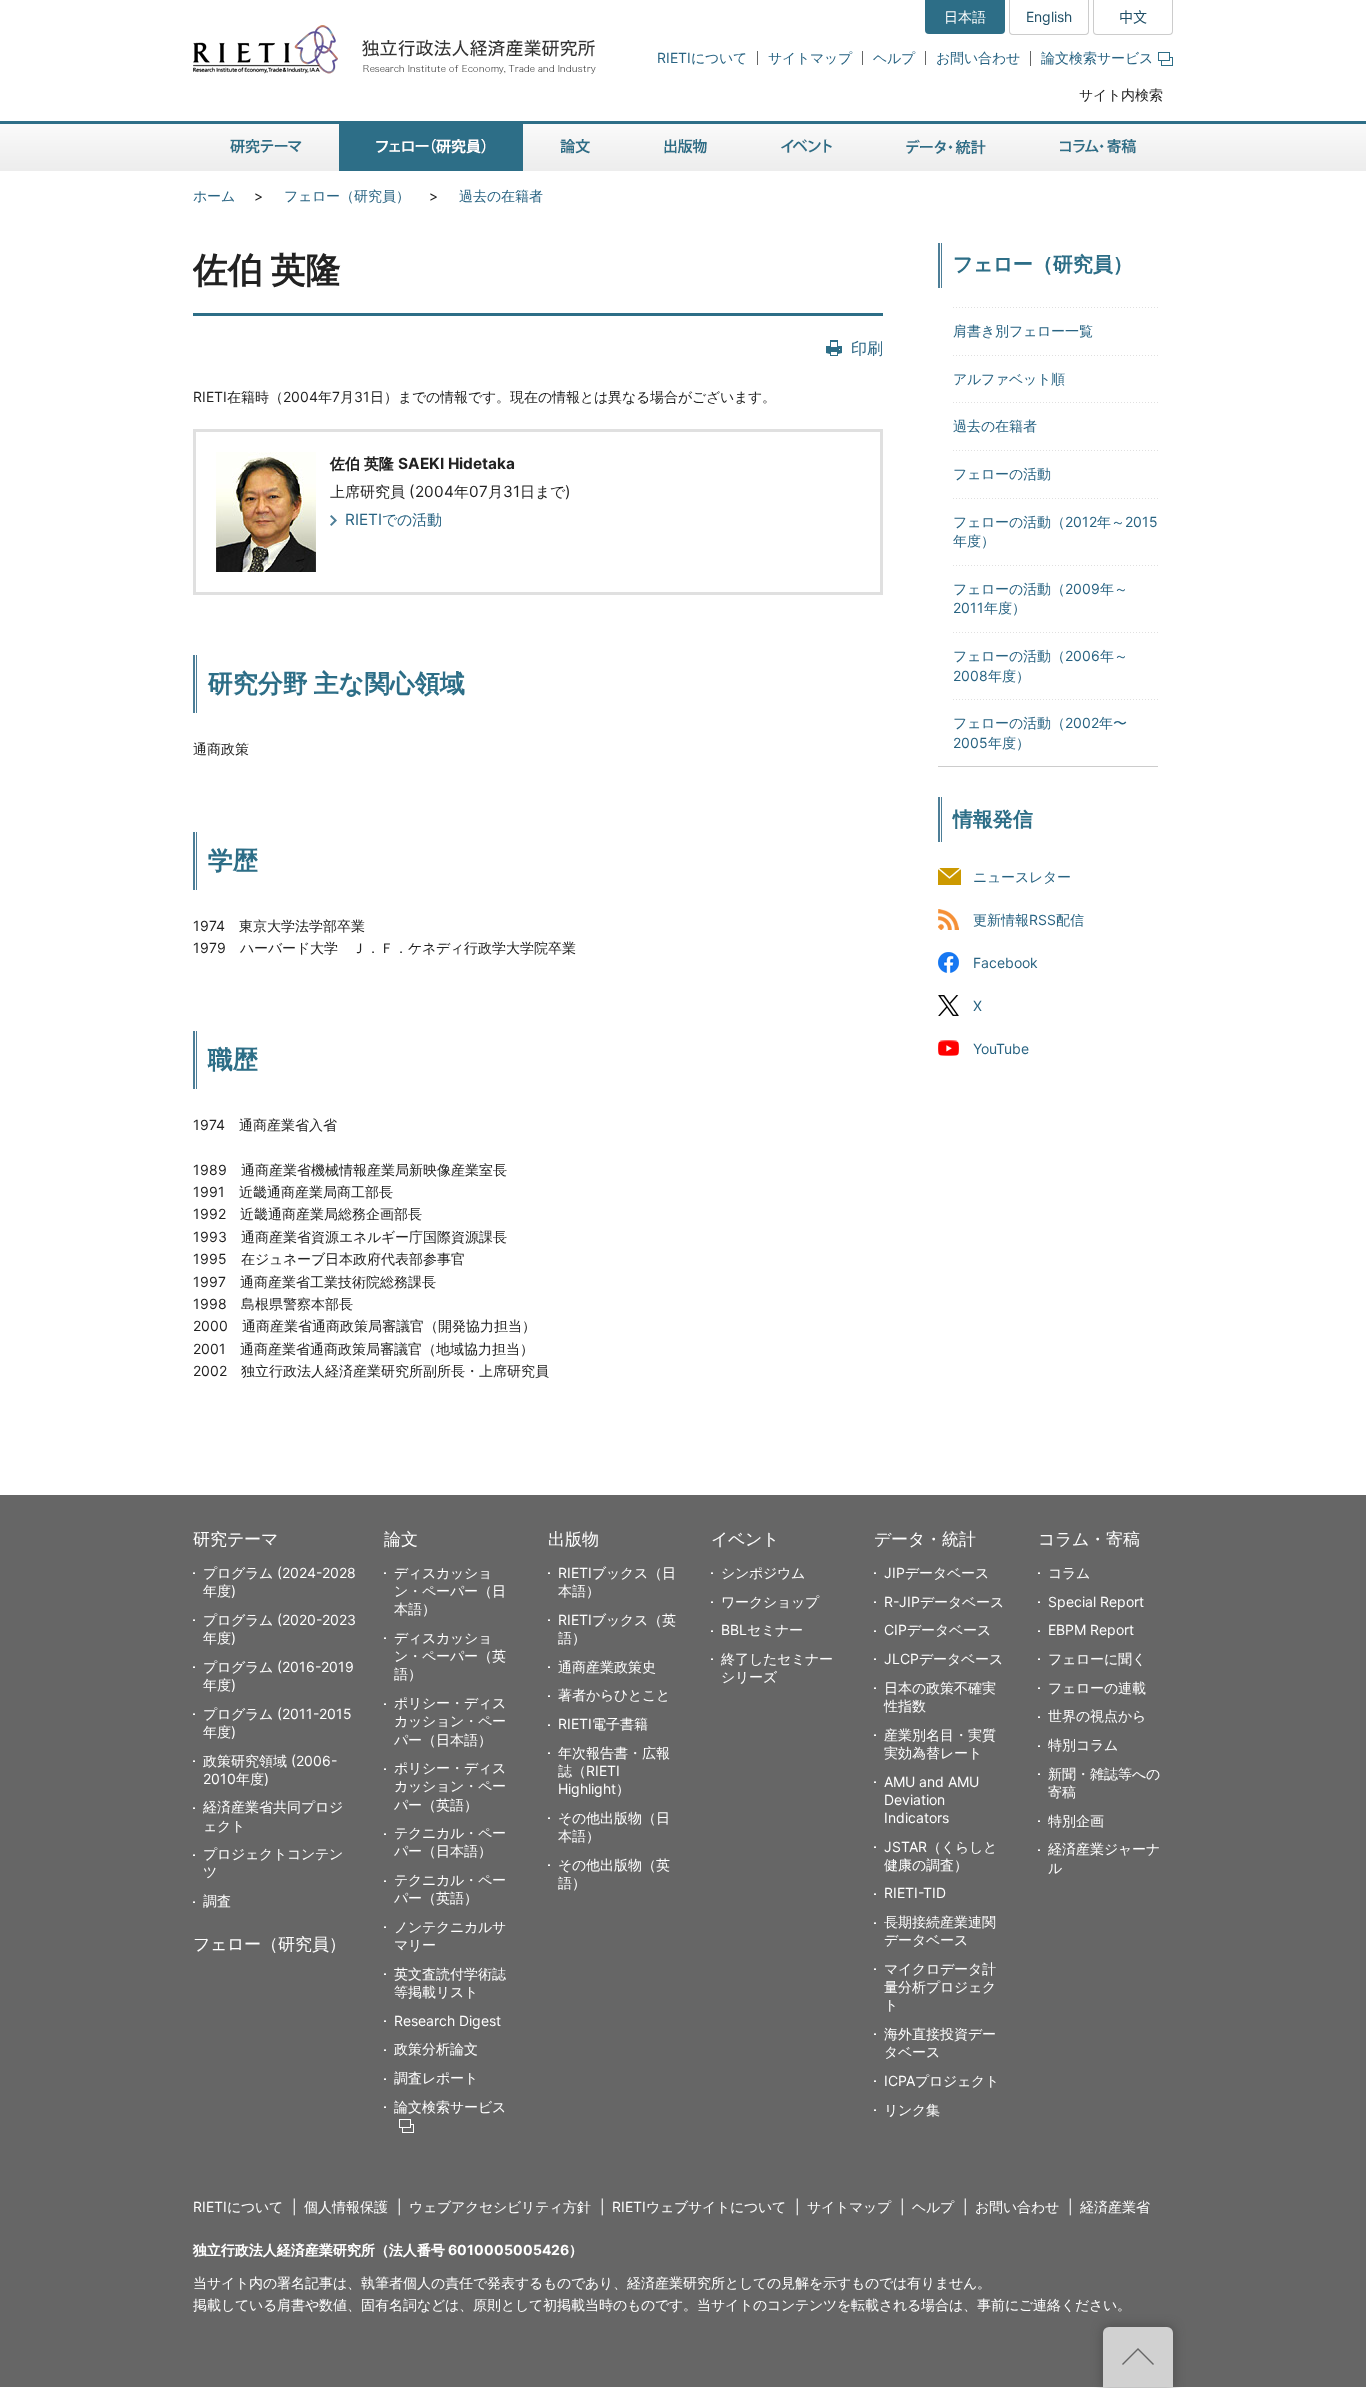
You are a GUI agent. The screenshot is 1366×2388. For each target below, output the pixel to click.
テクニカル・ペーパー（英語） (450, 1888)
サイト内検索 (1121, 94)
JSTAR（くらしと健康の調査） (940, 1855)
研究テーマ (235, 1539)
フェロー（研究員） (347, 195)
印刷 (867, 348)
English (1049, 16)
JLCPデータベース (943, 1658)
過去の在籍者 (501, 195)
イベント (745, 1539)
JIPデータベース (936, 1572)
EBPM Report (1091, 1629)
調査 (217, 1900)
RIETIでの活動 (393, 519)
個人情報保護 (346, 2206)
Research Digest (447, 2020)
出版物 (573, 1539)
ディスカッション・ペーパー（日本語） (450, 1590)
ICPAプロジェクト (941, 2080)
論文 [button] (575, 147)
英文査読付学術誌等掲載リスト (450, 1982)
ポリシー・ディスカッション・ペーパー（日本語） (450, 1720)
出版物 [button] (685, 147)
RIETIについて (702, 57)
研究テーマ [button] (266, 147)
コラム (1069, 1572)
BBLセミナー (762, 1629)
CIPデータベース (937, 1629)
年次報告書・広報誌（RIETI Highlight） (614, 1770)
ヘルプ (894, 57)
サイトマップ (810, 57)
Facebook (1005, 962)
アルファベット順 (1009, 378)
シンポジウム (763, 1572)
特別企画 (1076, 1820)
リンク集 (912, 2109)
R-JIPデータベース (944, 1601)
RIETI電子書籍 (603, 1723)
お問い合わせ (978, 57)
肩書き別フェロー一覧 (1023, 330)
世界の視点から (1097, 1715)
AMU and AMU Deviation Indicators (931, 1799)
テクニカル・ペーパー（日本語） (450, 1841)
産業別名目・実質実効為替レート (940, 1743)
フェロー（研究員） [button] (431, 147)
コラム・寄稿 (1089, 1539)
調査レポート (436, 2077)
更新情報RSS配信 (1028, 919)
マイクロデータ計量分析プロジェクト (940, 1986)
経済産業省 (1115, 2206)
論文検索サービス (1097, 57)
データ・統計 (925, 1539)
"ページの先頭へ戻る (1138, 2357)
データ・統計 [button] (946, 147)
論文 (401, 1539)
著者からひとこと (614, 1694)
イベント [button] (806, 147)
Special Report (1096, 1601)
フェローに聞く (1097, 1658)
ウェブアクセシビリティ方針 (500, 2206)
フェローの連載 (1097, 1687)
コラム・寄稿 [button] (1098, 147)
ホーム (214, 195)
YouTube (1001, 1049)
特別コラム (1083, 1744)
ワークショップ (770, 1601)
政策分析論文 (436, 2048)
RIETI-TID (915, 1892)
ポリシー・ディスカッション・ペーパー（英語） (450, 1785)
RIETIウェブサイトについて (699, 2206)
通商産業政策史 (607, 1666)
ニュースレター (1022, 876)
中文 (1133, 16)
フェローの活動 (1002, 473)
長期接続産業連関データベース (940, 1930)
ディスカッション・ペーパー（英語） (450, 1655)
